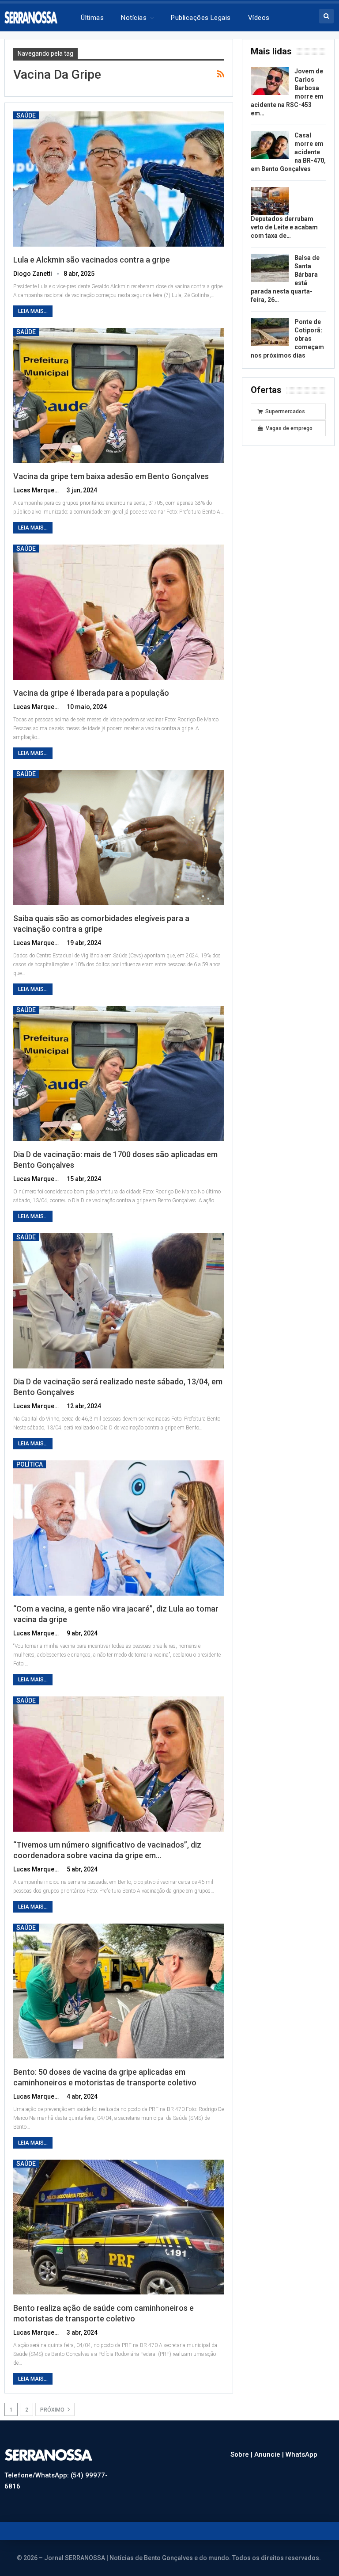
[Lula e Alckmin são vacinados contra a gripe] (119, 179)
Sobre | (242, 2454)
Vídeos (259, 18)
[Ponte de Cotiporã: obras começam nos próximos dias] (270, 332)
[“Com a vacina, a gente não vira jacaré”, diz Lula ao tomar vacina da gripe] (119, 1528)
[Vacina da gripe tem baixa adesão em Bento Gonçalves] (119, 396)
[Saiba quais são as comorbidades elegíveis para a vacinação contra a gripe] (119, 838)
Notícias (134, 18)
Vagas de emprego (289, 428)
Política (30, 1464)
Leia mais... (33, 311)
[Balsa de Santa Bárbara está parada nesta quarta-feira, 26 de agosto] (270, 268)
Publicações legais (201, 18)
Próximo (53, 2410)
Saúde (26, 115)
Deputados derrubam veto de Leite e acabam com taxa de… (284, 227)
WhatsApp (301, 2454)
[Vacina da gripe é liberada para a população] (119, 612)
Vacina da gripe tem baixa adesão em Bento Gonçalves (111, 476)
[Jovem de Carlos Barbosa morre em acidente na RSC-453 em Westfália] (270, 81)
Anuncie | (270, 2454)
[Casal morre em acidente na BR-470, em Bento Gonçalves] (270, 145)
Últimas (92, 18)
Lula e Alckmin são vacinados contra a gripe (92, 260)
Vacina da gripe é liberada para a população (91, 693)
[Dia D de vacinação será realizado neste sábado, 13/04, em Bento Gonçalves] (119, 1301)
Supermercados (285, 412)
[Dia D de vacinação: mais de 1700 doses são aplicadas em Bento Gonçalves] (119, 1074)
